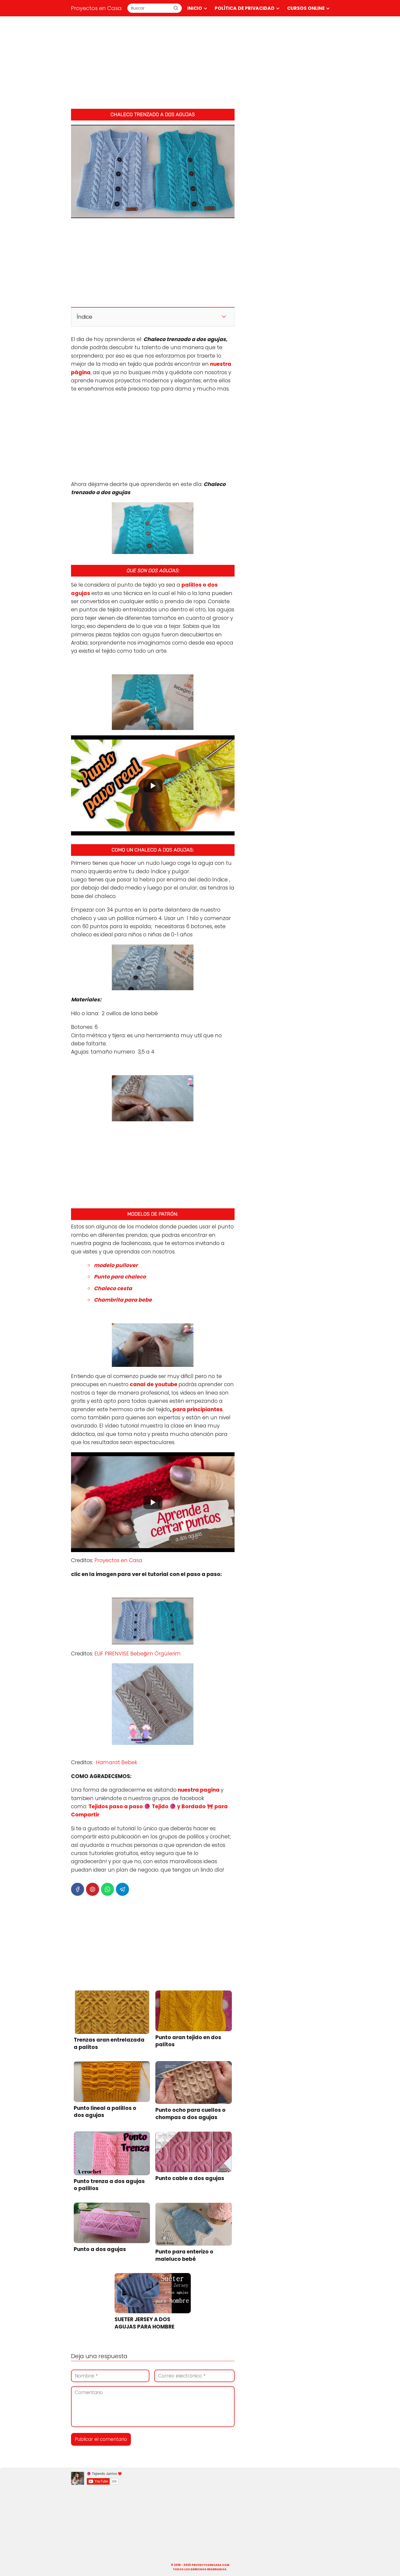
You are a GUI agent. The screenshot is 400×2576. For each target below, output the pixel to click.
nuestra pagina (199, 1790)
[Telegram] (122, 1889)
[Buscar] (176, 8)
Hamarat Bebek (116, 1762)
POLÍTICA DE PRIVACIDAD (245, 8)
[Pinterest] (93, 1889)
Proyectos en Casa (96, 8)
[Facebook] (78, 1889)
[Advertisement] (200, 63)
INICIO (195, 8)
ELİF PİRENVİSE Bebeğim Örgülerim (138, 1654)
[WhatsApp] (107, 1889)
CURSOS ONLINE (306, 8)
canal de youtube (154, 1384)
